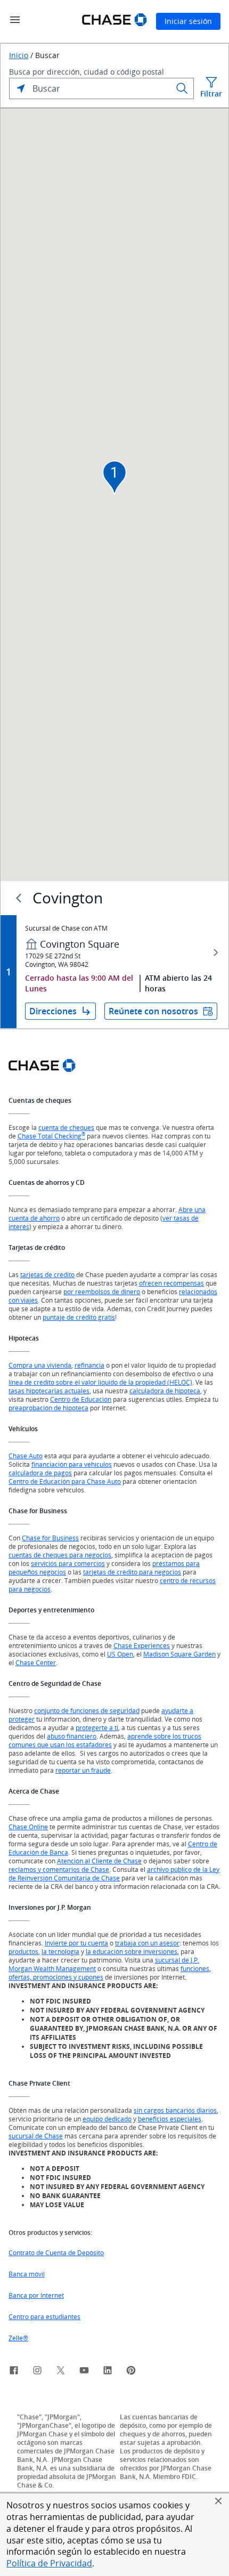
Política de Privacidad (49, 2563)
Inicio (19, 55)
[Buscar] (182, 88)
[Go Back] (19, 898)
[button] (218, 2501)
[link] (14, 2372)
